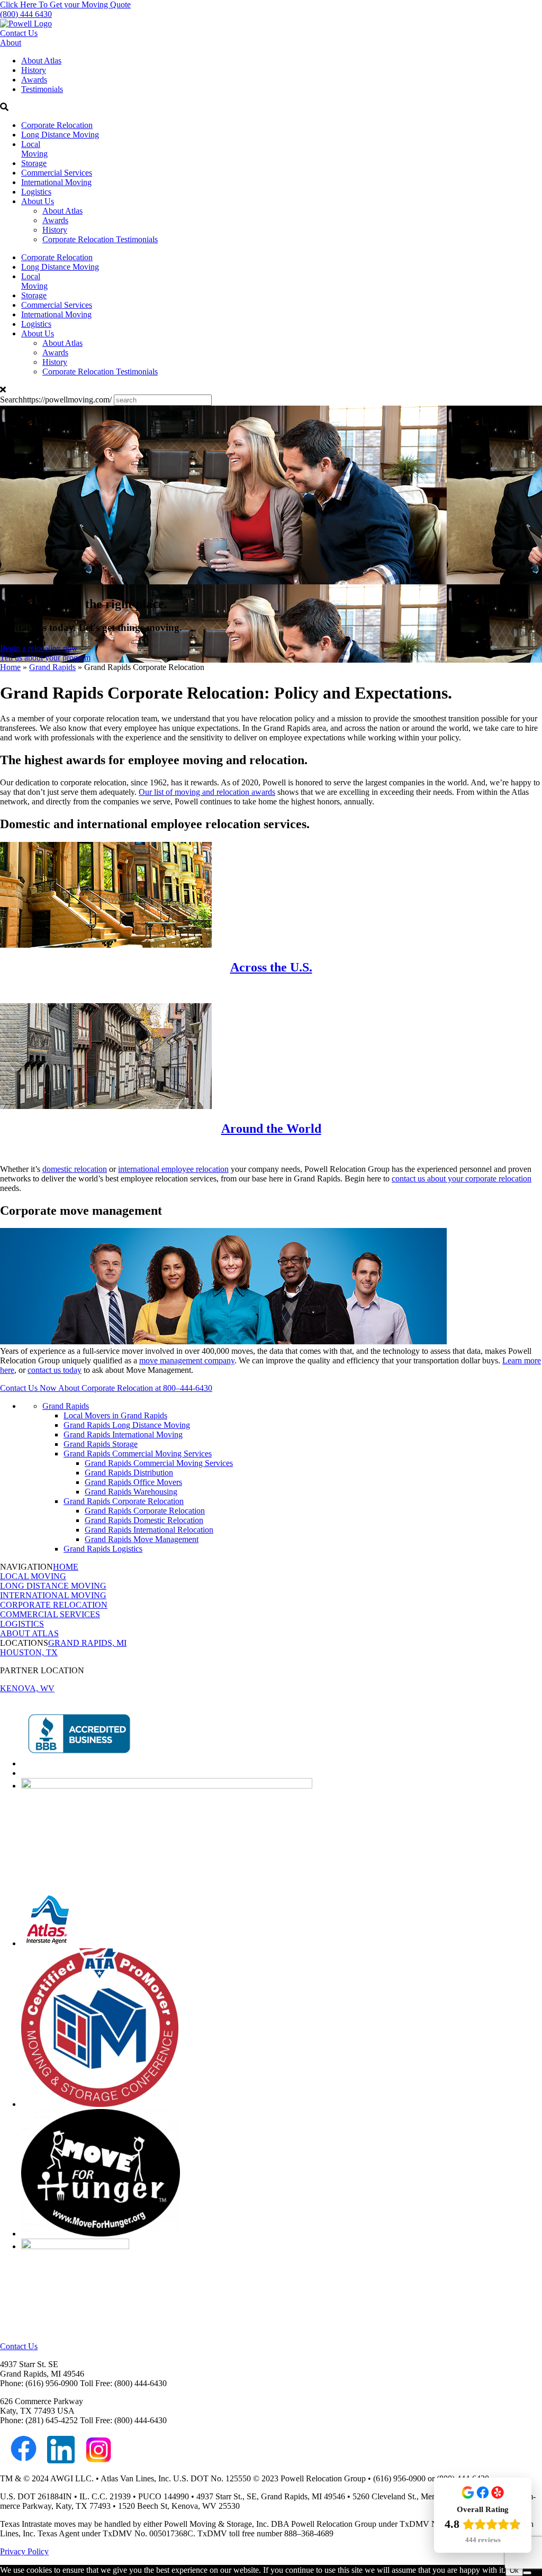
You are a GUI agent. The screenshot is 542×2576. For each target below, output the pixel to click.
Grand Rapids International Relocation (149, 1530)
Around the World (271, 1129)
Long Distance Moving (60, 135)
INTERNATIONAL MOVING (53, 1595)
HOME (66, 1567)
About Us (38, 201)
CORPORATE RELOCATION (54, 1605)
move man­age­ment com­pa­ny (187, 1360)
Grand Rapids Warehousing (131, 1492)
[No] (527, 2573)
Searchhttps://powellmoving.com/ (56, 400)
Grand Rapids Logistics (103, 1549)
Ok (514, 2570)
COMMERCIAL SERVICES (50, 1614)
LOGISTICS (22, 1624)
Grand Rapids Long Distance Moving (127, 1425)
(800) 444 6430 (26, 14)
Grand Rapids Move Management (142, 1539)
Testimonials (42, 89)
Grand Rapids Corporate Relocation (124, 1501)
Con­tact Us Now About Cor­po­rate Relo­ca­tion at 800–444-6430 (106, 1388)
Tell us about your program (45, 658)
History (34, 70)
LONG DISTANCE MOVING (53, 1586)
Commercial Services (57, 173)
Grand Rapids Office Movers (133, 1482)
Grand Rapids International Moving (123, 1434)
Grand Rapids (52, 667)
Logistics (36, 192)
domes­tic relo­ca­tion (75, 1169)
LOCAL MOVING (33, 1576)
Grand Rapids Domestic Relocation (144, 1520)
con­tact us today (55, 1370)
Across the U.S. (271, 967)
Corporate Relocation (57, 125)
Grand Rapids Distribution (129, 1473)
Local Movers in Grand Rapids (115, 1415)
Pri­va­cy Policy (24, 2551)
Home (10, 667)
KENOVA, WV (27, 1688)
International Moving (56, 182)
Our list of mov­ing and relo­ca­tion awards (207, 792)
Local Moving (34, 149)
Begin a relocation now (39, 648)
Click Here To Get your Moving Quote (65, 4)
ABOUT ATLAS (29, 1633)
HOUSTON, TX (29, 1652)
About (11, 43)
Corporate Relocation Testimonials (100, 239)
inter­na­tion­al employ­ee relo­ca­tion (173, 1169)
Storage (34, 163)
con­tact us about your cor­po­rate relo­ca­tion (462, 1179)
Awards (34, 80)
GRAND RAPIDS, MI (87, 1643)
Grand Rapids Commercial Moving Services (138, 1454)
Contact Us (19, 33)
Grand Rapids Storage (101, 1444)
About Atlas (41, 61)
